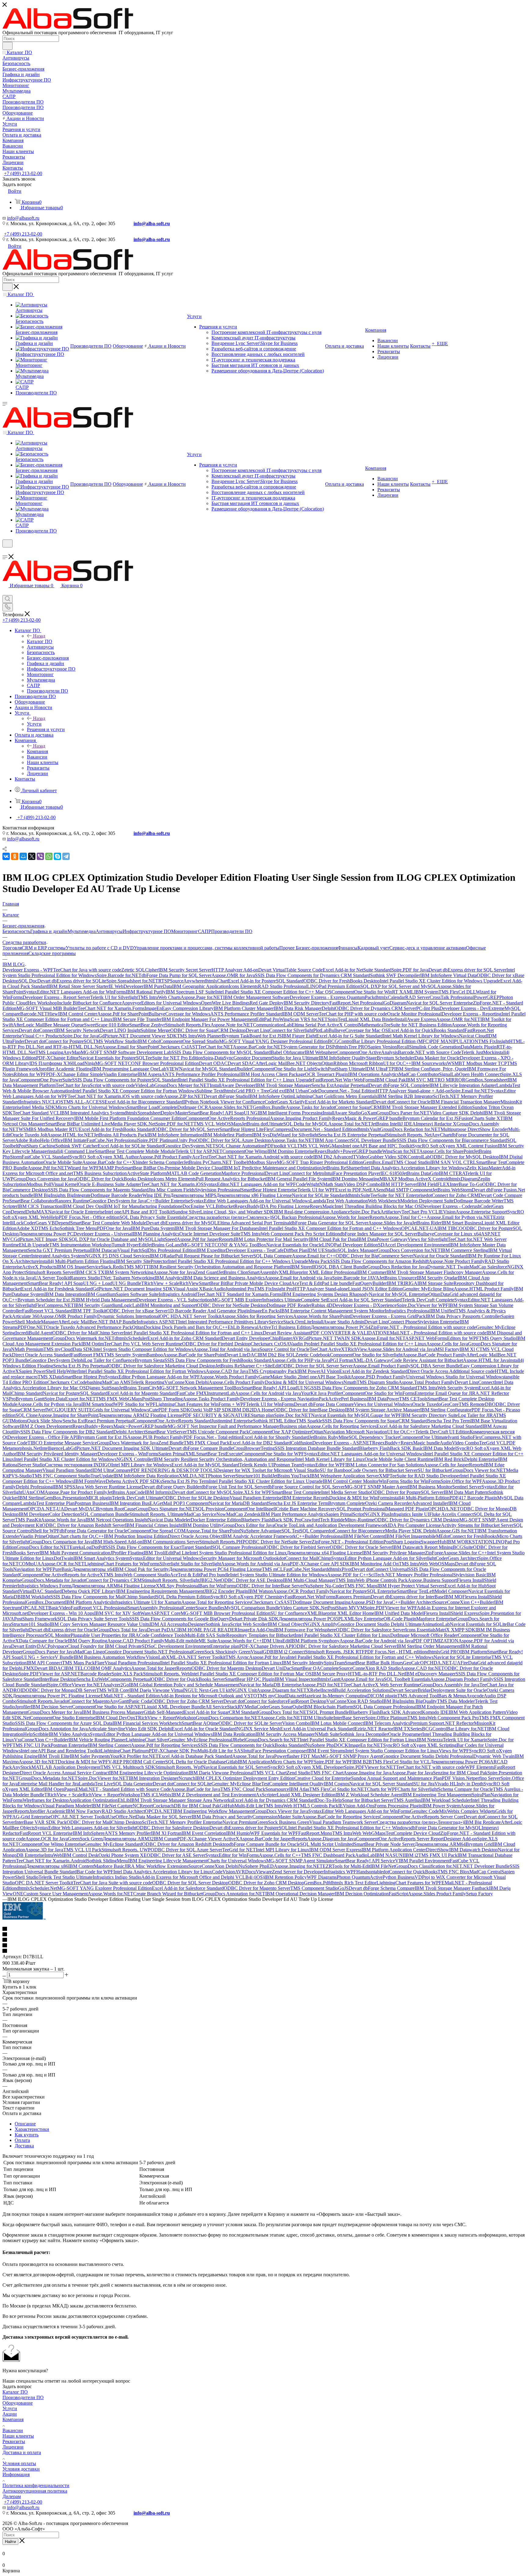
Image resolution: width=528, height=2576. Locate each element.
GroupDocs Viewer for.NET (478, 1470)
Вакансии (13, 2430)
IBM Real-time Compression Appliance (312, 1212)
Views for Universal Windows (383, 1404)
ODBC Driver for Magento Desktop (226, 1668)
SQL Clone (27, 1415)
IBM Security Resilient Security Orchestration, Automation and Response (224, 1459)
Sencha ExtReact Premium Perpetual (98, 1421)
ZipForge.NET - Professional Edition (348, 1542)
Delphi (328, 1008)
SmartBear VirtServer (166, 1432)
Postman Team (288, 1465)
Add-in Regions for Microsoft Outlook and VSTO (208, 1696)
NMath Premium (27, 1349)
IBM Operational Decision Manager (300, 1894)
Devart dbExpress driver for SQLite (72, 981)
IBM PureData (158, 986)
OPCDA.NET (159, 1811)
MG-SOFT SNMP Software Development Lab (126, 1052)
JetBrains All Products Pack (121, 1135)
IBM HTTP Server (399, 1184)
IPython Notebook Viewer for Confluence (224, 1102)
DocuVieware (258, 1872)
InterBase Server (349, 1718)
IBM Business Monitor (430, 1487)
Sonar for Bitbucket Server (368, 1800)
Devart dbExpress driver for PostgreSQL (249, 1828)
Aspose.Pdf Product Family (165, 1157)
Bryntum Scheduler (396, 1058)
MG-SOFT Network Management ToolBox (199, 1388)
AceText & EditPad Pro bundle (200, 1575)
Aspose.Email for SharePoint (130, 1047)
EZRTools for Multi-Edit (346, 1866)
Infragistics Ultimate (282, 1300)
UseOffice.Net (122, 1817)
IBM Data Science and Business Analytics (224, 1278)
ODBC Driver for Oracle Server (361, 1547)
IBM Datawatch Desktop (473, 1850)
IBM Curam (165, 1839)
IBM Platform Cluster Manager (244, 1008)
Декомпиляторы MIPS (193, 1195)
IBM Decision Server (51, 1707)
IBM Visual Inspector (295, 1679)
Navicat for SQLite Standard (319, 1195)
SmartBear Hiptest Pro (83, 1377)
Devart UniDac (276, 1668)
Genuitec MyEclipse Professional (200, 1740)
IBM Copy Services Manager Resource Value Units (99, 1624)
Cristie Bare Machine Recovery (306, 1509)
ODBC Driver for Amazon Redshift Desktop (185, 1844)
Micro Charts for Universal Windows (91, 1107)
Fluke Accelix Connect (451, 1514)
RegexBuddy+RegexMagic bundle (406, 1443)
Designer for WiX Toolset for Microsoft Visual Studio (268, 1470)
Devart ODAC (213, 1063)
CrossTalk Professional (452, 997)
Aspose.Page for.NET (202, 997)
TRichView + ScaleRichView (170, 1283)
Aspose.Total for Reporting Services (216, 1602)
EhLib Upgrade (34, 1245)
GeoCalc (412, 1663)
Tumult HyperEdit (129, 1245)
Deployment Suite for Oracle (459, 1690)
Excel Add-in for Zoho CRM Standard (185, 1338)
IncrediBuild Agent (34, 1333)
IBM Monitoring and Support (168, 1305)
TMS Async (237, 1657)
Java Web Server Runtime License (108, 1487)
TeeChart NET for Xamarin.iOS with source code (116, 1096)
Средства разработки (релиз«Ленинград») (420, 1822)
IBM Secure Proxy (330, 1674)
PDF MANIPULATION (454, 1041)
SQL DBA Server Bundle (435, 1366)
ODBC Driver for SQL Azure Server (186, 1850)
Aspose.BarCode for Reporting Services (341, 1817)
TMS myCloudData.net (280, 1696)
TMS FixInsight (494, 1041)
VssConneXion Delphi (187, 1382)
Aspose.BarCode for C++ (107, 1162)
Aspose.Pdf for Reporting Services (164, 1745)
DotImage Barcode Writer (479, 1201)
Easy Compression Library (188, 1008)
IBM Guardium (101, 1294)
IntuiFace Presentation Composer (275, 1751)
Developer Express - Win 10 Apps (61, 1613)
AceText (200, 1157)
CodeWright (308, 1184)
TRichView (356, 1349)
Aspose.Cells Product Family (237, 1382)
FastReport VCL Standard (47, 1311)
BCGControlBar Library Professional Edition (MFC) (379, 1041)
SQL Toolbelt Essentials (407, 1679)
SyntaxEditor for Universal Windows (165, 1558)
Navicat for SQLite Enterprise (462, 1657)
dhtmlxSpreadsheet (142, 1113)
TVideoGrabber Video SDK (380, 1157)
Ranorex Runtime (72, 1201)
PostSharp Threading (162, 1399)
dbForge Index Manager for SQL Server (379, 1234)
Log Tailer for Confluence (110, 1360)
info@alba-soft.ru (152, 223)
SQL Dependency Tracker (374, 1437)
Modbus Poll (39, 1184)
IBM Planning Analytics (156, 1234)
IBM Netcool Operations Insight (117, 1520)
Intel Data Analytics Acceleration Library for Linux (163, 1872)
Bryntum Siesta (150, 1360)
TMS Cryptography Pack (273, 1371)
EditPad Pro (268, 1019)
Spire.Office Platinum (386, 1718)
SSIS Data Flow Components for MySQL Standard (221, 1052)
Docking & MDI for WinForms (359, 1498)
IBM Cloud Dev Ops (83, 1206)
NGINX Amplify (321, 1624)
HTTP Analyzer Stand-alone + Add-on (413, 1091)
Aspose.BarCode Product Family (434, 1355)
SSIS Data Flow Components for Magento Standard (98, 1190)
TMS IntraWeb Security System (448, 1388)
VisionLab (156, 1657)
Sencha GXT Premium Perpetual (59, 1250)
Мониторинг (185, 931)
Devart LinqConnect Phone (391, 1322)
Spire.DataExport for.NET (70, 1399)
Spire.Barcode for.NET (119, 975)
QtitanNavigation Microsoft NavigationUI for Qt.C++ (363, 1432)
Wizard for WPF (83, 1168)
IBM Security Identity (303, 1663)
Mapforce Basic (109, 1866)
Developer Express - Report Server (56, 997)
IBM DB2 (242, 1410)
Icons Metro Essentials (356, 1096)
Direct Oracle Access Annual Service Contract (64, 1773)
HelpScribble (36, 1734)
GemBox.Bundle (269, 1107)
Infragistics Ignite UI (409, 1514)
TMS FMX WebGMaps (119, 1399)
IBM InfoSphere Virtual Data (448, 975)
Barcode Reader (96, 1674)
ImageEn (153, 1008)
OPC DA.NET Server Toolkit (44, 1883)
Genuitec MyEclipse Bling (428, 1289)
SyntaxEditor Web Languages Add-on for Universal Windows (250, 1201)
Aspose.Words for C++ (239, 1641)
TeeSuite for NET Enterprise (398, 1195)
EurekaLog (81, 1547)
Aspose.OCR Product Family (301, 1591)
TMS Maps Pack (78, 1663)
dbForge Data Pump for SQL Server (176, 975)
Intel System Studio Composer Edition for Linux (392, 1751)
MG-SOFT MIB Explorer (237, 1300)
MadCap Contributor (419, 1074)
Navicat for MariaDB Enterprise (270, 1685)
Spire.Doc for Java (80, 1036)
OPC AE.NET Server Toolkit (79, 1817)
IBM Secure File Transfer (137, 1019)
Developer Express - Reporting (471, 1014)
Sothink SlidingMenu (107, 1861)
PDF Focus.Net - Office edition (89, 1217)
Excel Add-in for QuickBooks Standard (426, 1030)
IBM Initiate (75, 1140)
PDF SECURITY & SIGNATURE (217, 1415)
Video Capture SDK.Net (304, 1608)
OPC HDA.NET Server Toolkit (190, 1316)
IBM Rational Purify (146, 992)
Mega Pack (319, 1261)
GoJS (343, 1888)
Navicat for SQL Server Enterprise (440, 1003)
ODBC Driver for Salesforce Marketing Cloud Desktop (162, 1366)
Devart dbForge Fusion (494, 1190)
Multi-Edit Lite (249, 1806)
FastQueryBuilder (370, 1283)
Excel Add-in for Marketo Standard (339, 1102)
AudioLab (365, 1855)
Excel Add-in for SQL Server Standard (364, 1300)
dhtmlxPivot (340, 1569)
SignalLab (449, 1074)
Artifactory (391, 1212)
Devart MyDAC (80, 1509)
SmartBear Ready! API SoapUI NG (223, 1113)
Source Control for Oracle (284, 1349)
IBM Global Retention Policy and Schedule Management (184, 1685)
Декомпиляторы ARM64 (440, 1844)
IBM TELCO (77, 1668)
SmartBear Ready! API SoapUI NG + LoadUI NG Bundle (84, 1283)
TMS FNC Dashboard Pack (328, 1855)
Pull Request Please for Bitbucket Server (214, 1256)
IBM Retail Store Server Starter (79, 986)
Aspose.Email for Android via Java (298, 1278)
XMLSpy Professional (178, 1586)
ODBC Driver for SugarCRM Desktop (208, 1030)
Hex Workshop (42, 1003)
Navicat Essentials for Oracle (294, 1245)
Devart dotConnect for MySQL (202, 1492)
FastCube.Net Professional (112, 1140)
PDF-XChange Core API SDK (320, 1564)
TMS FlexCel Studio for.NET (338, 1789)
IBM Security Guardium (97, 1305)
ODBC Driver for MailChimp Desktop (104, 1822)
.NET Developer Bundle (486, 1866)
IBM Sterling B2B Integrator (405, 1096)
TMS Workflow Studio (115, 1041)
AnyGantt (119, 1701)
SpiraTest (337, 1019)
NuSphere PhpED (256, 1866)
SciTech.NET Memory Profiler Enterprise (182, 1822)
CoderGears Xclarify (285, 1102)
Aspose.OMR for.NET (458, 1019)
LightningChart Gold (314, 1096)
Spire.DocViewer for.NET (103, 1778)
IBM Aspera (149, 1074)
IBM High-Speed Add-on (118, 1542)
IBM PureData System (153, 1228)
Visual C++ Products (42, 1036)
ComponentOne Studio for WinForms (378, 1393)
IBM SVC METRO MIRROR (436, 1080)
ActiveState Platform (147, 1173)
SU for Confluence (289, 1613)
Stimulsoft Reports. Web (167, 1674)
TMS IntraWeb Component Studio (137, 1575)
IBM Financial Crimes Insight (154, 1525)
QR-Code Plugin (400, 1619)
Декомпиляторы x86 (47, 1866)
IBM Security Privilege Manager (394, 1553)
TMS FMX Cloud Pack (207, 1443)
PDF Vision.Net (457, 1778)
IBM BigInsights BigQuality (409, 1701)
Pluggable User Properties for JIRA (105, 1635)
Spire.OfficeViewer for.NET (75, 1685)
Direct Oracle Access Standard (41, 1355)
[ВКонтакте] (6, 856)
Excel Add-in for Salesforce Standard (188, 1888)
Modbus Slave (263, 1162)
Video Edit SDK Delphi (148, 1729)
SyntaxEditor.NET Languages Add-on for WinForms (75, 992)
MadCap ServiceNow (205, 1514)
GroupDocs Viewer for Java (281, 1811)
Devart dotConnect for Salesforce (256, 1701)
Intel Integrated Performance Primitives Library (224, 1322)
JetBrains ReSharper (341, 1168)
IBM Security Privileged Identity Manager (57, 1454)
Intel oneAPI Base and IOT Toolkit (139, 1212)
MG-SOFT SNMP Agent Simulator (301, 1861)
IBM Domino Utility (202, 1525)
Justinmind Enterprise (232, 1421)
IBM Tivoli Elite (54, 1756)
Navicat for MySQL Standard (208, 1069)
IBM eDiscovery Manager (430, 1674)
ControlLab (419, 1157)
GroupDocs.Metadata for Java (50, 1580)
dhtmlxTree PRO (351, 1047)
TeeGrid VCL (493, 1443)
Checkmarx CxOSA (270, 1344)
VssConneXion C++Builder (41, 1740)
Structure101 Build (254, 1476)
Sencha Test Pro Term (449, 1421)
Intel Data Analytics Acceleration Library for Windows (414, 1168)
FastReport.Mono (315, 1833)
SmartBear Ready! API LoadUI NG (276, 1388)
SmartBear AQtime (200, 1723)
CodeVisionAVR (229, 1872)
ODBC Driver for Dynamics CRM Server (376, 1008)
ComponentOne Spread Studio (189, 1041)
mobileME (433, 1536)
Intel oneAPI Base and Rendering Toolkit (61, 1751)
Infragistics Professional (408, 1311)
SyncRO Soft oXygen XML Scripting (420, 1745)
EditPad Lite (177, 1553)
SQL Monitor (58, 1635)
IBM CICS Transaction (40, 1206)
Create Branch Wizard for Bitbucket (168, 1894)
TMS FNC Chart (327, 1773)
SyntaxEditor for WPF (324, 1465)
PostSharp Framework (36, 1619)
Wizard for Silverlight (298, 1135)
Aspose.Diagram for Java (332, 1839)
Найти (10, 2542)
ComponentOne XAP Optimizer (280, 1432)
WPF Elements (480, 1767)
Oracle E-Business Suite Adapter (110, 1184)
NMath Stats (331, 1184)
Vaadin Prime (33, 1536)
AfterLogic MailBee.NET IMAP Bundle (97, 1322)
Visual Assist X (188, 1289)
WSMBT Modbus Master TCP (477, 1063)
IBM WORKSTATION (469, 1542)
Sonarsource (277, 1789)
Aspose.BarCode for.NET (258, 1047)
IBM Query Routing (88, 1641)
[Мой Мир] (23, 856)
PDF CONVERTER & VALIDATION (349, 1333)
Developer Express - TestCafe (255, 1250)
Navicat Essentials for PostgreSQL (112, 1058)
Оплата (22, 2140)
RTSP (164, 981)
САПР (205, 931)
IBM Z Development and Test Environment (214, 1795)
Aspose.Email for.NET (383, 1338)
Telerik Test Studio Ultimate (66, 1877)
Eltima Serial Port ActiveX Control (325, 1025)
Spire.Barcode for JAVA (356, 1278)
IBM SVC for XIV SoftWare (122, 1613)
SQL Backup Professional (296, 1217)
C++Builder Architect (413, 1602)
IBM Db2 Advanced (333, 1157)
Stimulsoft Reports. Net (409, 1135)
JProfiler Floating (127, 1553)
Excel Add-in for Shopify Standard (275, 1437)
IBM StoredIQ (304, 1267)
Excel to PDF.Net (352, 1190)
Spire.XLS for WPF (252, 1492)
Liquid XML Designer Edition (306, 1795)
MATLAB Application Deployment (66, 1767)
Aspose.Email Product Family (381, 1366)
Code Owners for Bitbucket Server (384, 1470)
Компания (37, 751)
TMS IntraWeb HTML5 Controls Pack (301, 1806)
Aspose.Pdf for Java (268, 1657)
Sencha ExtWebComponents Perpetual (114, 1679)
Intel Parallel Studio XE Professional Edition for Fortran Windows (142, 1371)
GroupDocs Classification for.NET (429, 1866)
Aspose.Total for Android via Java (226, 1349)
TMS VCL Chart (270, 1773)
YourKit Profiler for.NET (134, 1756)
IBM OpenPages (59, 1789)
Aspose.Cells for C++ (280, 1855)
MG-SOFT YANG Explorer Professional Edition (105, 1888)
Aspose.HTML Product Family (484, 1289)
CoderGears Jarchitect (457, 1558)
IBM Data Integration (65, 1294)
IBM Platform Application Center (394, 1850)
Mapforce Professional (243, 1173)
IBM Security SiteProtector (142, 1261)
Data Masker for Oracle (437, 1058)
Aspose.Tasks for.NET (293, 1140)
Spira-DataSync (218, 1058)
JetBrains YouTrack (291, 1476)
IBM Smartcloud (97, 1404)
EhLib (124, 1800)
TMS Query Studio (497, 1338)
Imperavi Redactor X (436, 1124)
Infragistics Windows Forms (44, 1586)
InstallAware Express (416, 1019)
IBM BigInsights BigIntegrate (62, 1195)
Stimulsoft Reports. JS (326, 1652)
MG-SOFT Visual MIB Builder (47, 1008)
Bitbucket (225, 1206)
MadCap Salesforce (488, 1267)
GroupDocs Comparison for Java (61, 1542)
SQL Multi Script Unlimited (327, 1844)
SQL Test (291, 1531)
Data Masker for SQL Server (164, 1817)
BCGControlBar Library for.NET (455, 1729)
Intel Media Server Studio (346, 1492)
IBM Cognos (337, 1784)
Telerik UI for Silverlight (114, 997)
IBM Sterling (31, 1498)
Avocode (475, 1696)
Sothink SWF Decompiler (395, 975)
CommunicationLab (272, 1025)
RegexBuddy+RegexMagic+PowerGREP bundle (120, 1426)
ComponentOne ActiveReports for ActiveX (61, 1575)
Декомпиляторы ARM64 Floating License (114, 1586)
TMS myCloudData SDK (68, 1349)
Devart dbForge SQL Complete (399, 1085)
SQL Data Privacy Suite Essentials (153, 1217)
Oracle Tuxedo (427, 1404)
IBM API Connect (44, 1663)
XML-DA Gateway (372, 1360)
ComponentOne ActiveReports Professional (228, 1118)
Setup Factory (479, 1894)
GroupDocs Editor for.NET (43, 1547)
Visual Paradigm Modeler (67, 1806)
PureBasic (62, 1569)
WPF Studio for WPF (135, 1404)
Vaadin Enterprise (120, 1074)
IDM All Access (165, 1624)
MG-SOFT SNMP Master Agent (376, 1487)
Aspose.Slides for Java (390, 1223)
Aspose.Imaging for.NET (298, 1866)
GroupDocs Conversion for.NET (409, 1250)
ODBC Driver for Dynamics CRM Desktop (417, 1520)
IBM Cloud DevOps (115, 1718)
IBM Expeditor (211, 1250)
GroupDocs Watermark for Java (128, 1443)
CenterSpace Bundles (204, 1608)
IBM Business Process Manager (113, 1712)
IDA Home (263, 1410)
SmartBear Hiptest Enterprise (269, 1190)
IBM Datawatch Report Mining (422, 1547)
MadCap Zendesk (243, 1514)
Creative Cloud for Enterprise (323, 1778)
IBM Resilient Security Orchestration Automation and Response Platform (220, 1267)
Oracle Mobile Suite (63, 1162)
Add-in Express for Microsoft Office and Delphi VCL (193, 1877)
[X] (32, 856)
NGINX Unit (244, 1690)
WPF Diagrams (322, 1877)
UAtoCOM (33, 1492)
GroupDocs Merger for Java (55, 1712)
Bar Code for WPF (95, 1872)
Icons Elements (243, 986)
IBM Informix (158, 1492)
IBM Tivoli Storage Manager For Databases (217, 1228)
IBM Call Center (149, 1762)
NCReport (143, 1806)
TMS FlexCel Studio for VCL (401, 1762)
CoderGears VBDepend (47, 1223)
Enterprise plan (225, 1646)
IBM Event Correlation (204, 1833)
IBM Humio (238, 1833)
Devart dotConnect (37, 1030)
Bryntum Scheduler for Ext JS (46, 1300)
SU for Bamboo (335, 1470)
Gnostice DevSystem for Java (118, 1201)
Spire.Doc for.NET (293, 1415)
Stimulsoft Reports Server (50, 1272)
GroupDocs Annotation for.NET (234, 1894)
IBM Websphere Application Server (344, 1476)
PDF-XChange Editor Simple (75, 1074)
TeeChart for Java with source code (87, 970)
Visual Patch (129, 1250)
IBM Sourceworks (429, 1063)
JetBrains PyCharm (202, 1162)
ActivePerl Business (348, 1399)
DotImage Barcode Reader (117, 1195)
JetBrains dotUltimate (262, 1124)
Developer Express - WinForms (128, 1454)
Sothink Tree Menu (78, 1228)
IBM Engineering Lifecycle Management (168, 1861)
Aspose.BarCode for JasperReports (273, 1839)
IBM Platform (474, 1652)
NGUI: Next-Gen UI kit (207, 1690)
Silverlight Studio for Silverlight (190, 1564)
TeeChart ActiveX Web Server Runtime (382, 1685)
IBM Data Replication (234, 1734)
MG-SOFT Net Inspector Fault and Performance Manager (224, 1426)
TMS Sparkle (309, 1421)
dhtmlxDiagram (462, 1179)
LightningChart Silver (147, 1740)
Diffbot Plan (295, 1250)
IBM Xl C (469, 1349)
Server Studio (32, 1465)
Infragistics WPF (340, 1872)
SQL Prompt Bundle (329, 1712)
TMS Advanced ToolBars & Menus (432, 1696)
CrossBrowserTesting (254, 1448)
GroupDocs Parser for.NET (403, 1113)
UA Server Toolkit (52, 1278)
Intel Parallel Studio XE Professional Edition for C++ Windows (349, 1828)
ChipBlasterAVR (286, 1338)
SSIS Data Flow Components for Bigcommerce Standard (452, 1140)
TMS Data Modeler (456, 1701)
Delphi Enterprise (481, 1459)
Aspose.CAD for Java (227, 1371)
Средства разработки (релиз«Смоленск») (229, 1217)
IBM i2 (411, 1855)
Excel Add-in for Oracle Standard (204, 1729)
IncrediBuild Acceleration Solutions (356, 1690)
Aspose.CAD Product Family (136, 1641)
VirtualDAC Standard (41, 1591)
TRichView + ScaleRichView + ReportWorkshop (92, 1795)
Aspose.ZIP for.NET (184, 1096)
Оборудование (18, 2403)
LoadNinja (85, 1063)
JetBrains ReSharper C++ (240, 1366)
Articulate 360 (26, 1316)
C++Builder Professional (320, 1536)
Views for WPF (454, 1751)
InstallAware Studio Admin (338, 1322)
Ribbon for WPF (30, 1074)
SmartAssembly (263, 1272)
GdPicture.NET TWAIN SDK (332, 1338)
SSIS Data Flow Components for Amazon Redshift (379, 1261)
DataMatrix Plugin (479, 1047)
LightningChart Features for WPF (409, 1883)
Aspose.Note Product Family (457, 1261)
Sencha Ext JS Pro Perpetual (81, 1366)
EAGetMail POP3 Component (179, 1503)
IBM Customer (372, 1272)
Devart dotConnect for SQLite (182, 1784)
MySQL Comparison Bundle (252, 1608)
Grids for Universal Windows (121, 1410)
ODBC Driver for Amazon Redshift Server (83, 1525)
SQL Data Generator (133, 1784)
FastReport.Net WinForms (310, 1597)
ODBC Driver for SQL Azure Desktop (233, 1140)
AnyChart (441, 1135)
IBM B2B (362, 1762)
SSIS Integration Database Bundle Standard (317, 1448)
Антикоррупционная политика (35, 2491)
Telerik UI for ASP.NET (199, 1151)
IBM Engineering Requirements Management (160, 1591)
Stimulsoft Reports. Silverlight (170, 1580)
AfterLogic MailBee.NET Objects (288, 1063)
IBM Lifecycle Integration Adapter (463, 1085)
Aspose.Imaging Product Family (301, 1118)
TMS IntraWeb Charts (159, 997)
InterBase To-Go (466, 1184)
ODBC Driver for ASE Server (176, 1855)
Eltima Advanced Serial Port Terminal (254, 1223)
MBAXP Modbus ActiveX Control (413, 1179)
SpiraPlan (481, 1795)
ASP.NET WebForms (426, 1338)
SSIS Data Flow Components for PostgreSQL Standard (126, 1080)
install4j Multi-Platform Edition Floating (77, 1261)
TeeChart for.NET (215, 1047)
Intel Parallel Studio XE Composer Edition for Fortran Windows (135, 1091)
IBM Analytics (169, 1278)
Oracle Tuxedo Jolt (29, 1135)
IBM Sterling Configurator (446, 1410)
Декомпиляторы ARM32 (128, 1839)
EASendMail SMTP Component (401, 1190)
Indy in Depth (470, 1784)
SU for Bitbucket (434, 1470)
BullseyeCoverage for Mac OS (358, 1030)
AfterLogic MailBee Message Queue (48, 1025)
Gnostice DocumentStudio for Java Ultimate (276, 1058)
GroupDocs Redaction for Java (397, 1267)
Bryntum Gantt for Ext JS (102, 1437)
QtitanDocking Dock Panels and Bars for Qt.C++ (180, 1327)
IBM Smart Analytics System (101, 1558)
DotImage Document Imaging (322, 1602)
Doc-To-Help (329, 1800)
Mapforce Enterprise (436, 1619)
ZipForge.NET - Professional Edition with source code (423, 1327)
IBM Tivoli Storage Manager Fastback (452, 1888)
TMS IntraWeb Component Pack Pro (443, 1718)
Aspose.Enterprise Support (481, 1212)
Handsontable (370, 1872)
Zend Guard (207, 1272)
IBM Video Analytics (69, 1734)
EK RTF (356, 1652)
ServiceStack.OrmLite (290, 1322)
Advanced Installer (430, 1503)
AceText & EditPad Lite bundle (322, 1283)
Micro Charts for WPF (292, 1762)
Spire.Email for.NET (470, 1091)
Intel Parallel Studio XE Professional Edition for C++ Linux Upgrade (246, 1080)
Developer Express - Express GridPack (388, 1316)
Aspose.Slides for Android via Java (401, 1349)
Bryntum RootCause (116, 1509)
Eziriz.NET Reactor (374, 1729)
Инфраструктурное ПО (147, 931)
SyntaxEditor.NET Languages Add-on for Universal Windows (364, 1454)
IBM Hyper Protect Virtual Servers (411, 1586)
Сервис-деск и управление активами (428, 948)
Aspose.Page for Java (412, 1773)
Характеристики (32, 2129)
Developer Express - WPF (28, 970)
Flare (100, 1663)
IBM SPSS (64, 1487)
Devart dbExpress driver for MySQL (182, 1223)
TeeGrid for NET (239, 1850)
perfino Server (487, 1778)
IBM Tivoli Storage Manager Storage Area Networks (181, 1800)
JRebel (239, 1740)
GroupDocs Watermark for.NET (83, 1338)
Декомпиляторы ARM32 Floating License (140, 1415)
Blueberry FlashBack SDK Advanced (385, 1712)
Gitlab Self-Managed (164, 1712)
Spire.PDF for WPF (333, 1762)
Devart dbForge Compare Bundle (201, 1448)
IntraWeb (53, 1855)
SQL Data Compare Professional (385, 1707)
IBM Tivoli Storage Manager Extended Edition (427, 1107)
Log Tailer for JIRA (477, 1415)
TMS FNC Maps (361, 1586)
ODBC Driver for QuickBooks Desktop (115, 1179)
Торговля (12, 948)
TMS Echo (49, 1228)
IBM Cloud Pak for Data (333, 1239)
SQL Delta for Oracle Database (196, 1762)
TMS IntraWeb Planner (199, 1036)
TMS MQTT (136, 1267)
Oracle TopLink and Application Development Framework (331, 1525)
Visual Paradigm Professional (133, 1663)
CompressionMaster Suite (277, 1817)
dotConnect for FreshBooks (470, 1536)
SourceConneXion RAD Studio (370, 1668)
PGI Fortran (342, 1360)
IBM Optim (93, 1344)
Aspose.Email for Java (362, 1679)
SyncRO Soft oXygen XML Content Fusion (455, 1146)
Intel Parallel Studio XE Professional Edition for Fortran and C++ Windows (361, 1657)
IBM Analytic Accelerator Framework (259, 1536)
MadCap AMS (116, 1382)
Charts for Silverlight (418, 1789)
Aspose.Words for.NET (110, 1894)
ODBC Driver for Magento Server (257, 1888)
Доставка (24, 2146)
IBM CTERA (452, 1173)
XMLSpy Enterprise (364, 1619)
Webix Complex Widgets (471, 1811)
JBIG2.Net (210, 1580)
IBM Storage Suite (435, 1283)
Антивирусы (109, 931)
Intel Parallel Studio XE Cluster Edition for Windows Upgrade (440, 981)
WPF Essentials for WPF (274, 1833)
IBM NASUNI (390, 1855)
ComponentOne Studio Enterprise (63, 1718)
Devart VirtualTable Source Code (290, 970)
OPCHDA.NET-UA (440, 1663)
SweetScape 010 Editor (107, 1025)
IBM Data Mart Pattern (466, 1492)
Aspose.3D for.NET (38, 1762)
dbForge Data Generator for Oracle (94, 1531)
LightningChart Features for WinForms (122, 1564)
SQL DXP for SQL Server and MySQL (399, 986)
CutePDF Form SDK (170, 1410)
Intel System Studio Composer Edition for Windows (143, 1349)
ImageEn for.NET (366, 1745)
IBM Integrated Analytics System (92, 1113)
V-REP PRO (121, 1762)
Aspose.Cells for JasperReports (454, 1465)
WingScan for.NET (401, 1151)
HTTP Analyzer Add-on (235, 970)
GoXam (369, 1113)
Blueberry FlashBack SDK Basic (391, 1448)
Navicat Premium (239, 1822)
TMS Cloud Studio (412, 1162)
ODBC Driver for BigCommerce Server (374, 1256)
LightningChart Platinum (125, 1751)
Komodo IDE (435, 1712)
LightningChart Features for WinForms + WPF (201, 1404)
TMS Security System (125, 1355)
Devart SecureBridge (411, 1690)
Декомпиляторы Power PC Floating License (57, 1696)
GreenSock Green (85, 1839)
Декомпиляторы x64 (93, 1569)
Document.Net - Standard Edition (324, 1129)
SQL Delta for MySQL (306, 1124)
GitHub (227, 1806)
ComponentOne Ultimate (424, 1437)
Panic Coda (140, 1701)
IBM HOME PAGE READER (207, 1630)
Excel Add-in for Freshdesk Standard (57, 1289)
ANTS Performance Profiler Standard (247, 1014)
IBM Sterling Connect (109, 1745)
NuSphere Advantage (261, 1531)
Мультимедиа (82, 931)
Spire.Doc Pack (365, 1212)
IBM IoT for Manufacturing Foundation (142, 1206)
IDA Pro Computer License (414, 1525)
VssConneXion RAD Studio (354, 1701)
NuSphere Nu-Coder (324, 1586)
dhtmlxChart (216, 981)
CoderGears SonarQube (280, 1707)
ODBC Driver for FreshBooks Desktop (342, 981)
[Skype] (57, 856)
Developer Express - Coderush (451, 1206)
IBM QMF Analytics (111, 1668)
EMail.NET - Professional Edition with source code (437, 1333)
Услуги (34, 724)
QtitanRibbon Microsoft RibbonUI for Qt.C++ (366, 1063)
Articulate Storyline (106, 1729)
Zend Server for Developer (298, 1872)
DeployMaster (174, 1113)
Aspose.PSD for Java (371, 1602)
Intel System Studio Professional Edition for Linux (238, 1553)
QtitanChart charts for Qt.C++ (75, 1536)
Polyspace (57, 1646)
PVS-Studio (20, 1476)
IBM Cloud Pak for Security (142, 1569)
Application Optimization (93, 1800)
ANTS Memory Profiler (128, 1833)
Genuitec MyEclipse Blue (236, 1784)
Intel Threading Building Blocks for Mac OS (378, 1206)
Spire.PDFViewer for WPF (391, 1608)
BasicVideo (59, 1608)
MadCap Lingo (90, 1652)
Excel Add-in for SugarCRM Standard (221, 1712)
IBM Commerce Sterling (464, 1250)
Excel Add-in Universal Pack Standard (317, 1729)
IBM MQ (453, 1597)
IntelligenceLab (55, 1448)
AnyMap (72, 1052)
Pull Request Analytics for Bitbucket (231, 1179)
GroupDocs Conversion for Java (45, 1179)
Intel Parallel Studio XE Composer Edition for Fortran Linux (358, 1740)
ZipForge (434, 1553)
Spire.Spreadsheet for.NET (132, 981)
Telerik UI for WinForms (270, 1404)
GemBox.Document (46, 1602)
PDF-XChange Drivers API (266, 1646)
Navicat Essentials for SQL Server (235, 1767)
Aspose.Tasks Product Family (211, 1399)
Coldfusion (302, 1443)
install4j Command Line (71, 1151)
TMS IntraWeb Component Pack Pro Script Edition (290, 1234)
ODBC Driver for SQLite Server (250, 1723)
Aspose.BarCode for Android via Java (376, 1641)
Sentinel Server (467, 1487)
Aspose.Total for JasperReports (161, 1668)
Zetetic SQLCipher (140, 970)
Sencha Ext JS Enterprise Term (298, 1503)
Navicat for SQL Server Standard (381, 1784)
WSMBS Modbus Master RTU (49, 1129)
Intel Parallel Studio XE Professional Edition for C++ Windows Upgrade (238, 1261)
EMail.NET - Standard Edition (130, 1696)
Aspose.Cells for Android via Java (268, 1393)
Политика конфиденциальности (36, 2485)
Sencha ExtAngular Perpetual (340, 1085)
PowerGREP (487, 997)
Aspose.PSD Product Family (378, 1377)
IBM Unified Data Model (399, 1613)
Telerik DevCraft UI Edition (442, 1432)
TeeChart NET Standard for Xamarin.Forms (239, 1294)
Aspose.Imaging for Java (367, 1773)
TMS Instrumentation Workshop (80, 1245)
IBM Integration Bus (129, 1503)
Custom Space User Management (55, 1894)
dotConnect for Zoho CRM (452, 1195)
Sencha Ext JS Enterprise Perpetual (352, 1135)
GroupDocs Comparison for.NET (228, 1718)
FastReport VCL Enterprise (46, 1833)
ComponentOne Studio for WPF (273, 1454)
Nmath (350, 1382)
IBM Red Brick (449, 1459)
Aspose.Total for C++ (405, 1217)
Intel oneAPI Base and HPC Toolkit (377, 1146)
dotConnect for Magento (86, 1701)
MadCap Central (485, 1872)
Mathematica (371, 1025)
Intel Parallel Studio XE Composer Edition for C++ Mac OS (273, 992)
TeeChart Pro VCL (420, 1212)
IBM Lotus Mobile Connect (337, 1723)
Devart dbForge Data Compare (324, 1404)
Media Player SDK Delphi (411, 1531)
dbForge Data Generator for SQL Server (329, 1223)
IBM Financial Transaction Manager (466, 1102)
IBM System (426, 992)
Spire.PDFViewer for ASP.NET (50, 1674)
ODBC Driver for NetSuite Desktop (232, 1305)
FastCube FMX (192, 1393)
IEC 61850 (391, 1173)
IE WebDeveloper (126, 986)
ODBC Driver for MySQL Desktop (464, 1157)
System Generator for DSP (309, 1047)
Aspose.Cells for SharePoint (446, 1151)
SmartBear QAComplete (315, 1668)
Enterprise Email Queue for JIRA (447, 1393)
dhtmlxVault (368, 1129)
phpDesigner (193, 1624)
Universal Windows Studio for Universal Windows (455, 1377)
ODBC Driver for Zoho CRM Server (187, 1701)
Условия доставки (21, 2469)
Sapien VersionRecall (389, 1047)
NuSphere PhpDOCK (327, 1745)
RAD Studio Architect (123, 1811)
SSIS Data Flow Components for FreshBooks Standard (218, 1360)
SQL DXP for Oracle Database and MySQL (112, 1239)
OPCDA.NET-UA (46, 1509)
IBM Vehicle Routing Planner (97, 1740)
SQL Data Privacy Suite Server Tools (93, 1619)
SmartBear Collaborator (32, 1201)
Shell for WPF (46, 1531)
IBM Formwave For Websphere (305, 1630)
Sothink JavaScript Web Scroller (237, 1624)
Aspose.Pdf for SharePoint (123, 1014)
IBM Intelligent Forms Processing (290, 1113)
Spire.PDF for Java (410, 970)
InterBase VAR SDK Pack (41, 1822)
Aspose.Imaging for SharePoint (68, 1415)
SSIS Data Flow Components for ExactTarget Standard (159, 1547)
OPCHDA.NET (444, 1509)
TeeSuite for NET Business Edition (418, 1025)
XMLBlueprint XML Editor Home (341, 1613)
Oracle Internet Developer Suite (210, 1234)
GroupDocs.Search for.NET (273, 1740)
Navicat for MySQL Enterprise (399, 1294)
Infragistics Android (178, 1294)
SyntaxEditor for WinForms (232, 1855)
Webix (165, 1795)
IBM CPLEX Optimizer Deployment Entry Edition (245, 1778)
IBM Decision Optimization (362, 1894)
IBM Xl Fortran (166, 1833)
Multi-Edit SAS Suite (205, 1635)
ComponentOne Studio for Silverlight (366, 1355)
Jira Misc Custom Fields (172, 1190)
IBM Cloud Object (286, 1624)
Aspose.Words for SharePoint (322, 1316)
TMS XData (50, 1377)
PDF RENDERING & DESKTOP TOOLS (173, 1470)
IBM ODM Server (301, 1014)
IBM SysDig (264, 1135)
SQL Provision (210, 1509)
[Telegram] (66, 856)
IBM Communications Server (171, 1542)
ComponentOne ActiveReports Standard (172, 1421)
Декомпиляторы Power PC (46, 1234)
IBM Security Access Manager (285, 1734)
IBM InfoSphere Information (175, 1135)
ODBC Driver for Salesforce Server (370, 1630)
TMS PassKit (28, 1520)
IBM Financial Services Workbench (147, 1723)
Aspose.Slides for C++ (465, 1553)
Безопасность (16, 931)
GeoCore (450, 1404)
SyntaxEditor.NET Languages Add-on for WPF (250, 1184)
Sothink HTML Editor (275, 1421)
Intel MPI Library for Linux (282, 1850)
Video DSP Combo (362, 1184)
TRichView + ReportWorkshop (165, 1718)
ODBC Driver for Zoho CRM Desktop (266, 1883)
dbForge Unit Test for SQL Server (234, 1487)
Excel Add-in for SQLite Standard (131, 1146)
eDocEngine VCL (198, 1206)
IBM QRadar (162, 1256)
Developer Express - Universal (103, 1234)
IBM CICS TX (90, 1272)
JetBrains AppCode (126, 1492)
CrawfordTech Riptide (323, 1520)
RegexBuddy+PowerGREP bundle (348, 1151)
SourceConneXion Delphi (213, 1866)
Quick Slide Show (45, 1421)
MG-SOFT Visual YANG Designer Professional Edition (273, 1041)
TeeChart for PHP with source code (353, 1014)
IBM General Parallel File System (299, 1179)
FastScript (398, 1894)
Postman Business (92, 1503)
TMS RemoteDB (475, 1404)
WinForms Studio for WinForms (410, 1481)
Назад (39, 636)
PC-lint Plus (428, 1008)
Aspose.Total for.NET (350, 1124)
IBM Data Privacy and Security (222, 1817)
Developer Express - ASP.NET (342, 1443)
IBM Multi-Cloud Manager (309, 1580)
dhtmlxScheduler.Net (37, 1888)
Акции (10, 2414)
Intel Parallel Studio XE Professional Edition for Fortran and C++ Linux (193, 1333)
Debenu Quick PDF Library (89, 1591)
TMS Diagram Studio (378, 1382)
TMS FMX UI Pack (438, 1855)
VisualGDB (262, 1652)
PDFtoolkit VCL (281, 1146)
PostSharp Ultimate (346, 1069)
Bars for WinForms (218, 1586)
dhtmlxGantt (328, 1679)
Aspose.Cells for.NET (282, 1718)
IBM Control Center (78, 1014)
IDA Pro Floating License (285, 1206)
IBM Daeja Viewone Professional (221, 1773)
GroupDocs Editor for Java (248, 1525)
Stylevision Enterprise (438, 1322)
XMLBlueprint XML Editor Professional (318, 1272)
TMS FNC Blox (453, 1872)
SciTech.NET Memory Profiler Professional (411, 1575)
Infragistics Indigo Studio (117, 1877)
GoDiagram (395, 1003)
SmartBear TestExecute (219, 1454)
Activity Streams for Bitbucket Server (477, 1525)
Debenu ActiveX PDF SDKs (134, 1481)
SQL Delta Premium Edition (183, 1597)
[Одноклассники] (15, 856)
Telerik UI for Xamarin (465, 1740)
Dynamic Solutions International (128, 1316)
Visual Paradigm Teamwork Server (343, 1822)
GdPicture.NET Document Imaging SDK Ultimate (119, 1448)
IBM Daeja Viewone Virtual (157, 1690)
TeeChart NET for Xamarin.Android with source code (261, 1157)
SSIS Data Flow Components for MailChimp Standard (103, 1597)
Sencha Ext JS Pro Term (185, 1481)
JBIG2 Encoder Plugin (226, 1591)
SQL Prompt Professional (361, 1509)
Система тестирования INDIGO (78, 1465)
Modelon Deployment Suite (427, 1201)
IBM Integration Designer (154, 1778)
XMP (384, 1476)
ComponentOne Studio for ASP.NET (108, 1707)
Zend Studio (299, 1773)
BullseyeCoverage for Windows (179, 1014)
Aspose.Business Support (432, 1580)
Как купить (27, 2135)
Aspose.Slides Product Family (437, 1894)
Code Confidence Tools (162, 1635)
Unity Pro (186, 1140)
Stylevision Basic (470, 1575)
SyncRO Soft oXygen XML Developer (306, 1767)
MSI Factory (447, 1349)
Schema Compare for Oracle (465, 1789)
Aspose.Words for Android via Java (255, 1564)
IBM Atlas (299, 1789)
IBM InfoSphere (89, 1833)
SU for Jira (424, 1784)
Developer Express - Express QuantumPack (332, 997)
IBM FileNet (383, 1866)
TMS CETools (413, 1399)
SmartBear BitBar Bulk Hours (374, 1663)
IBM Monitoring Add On (374, 1564)
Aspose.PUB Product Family (155, 1437)
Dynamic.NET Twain (448, 1267)
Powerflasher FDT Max (297, 1756)
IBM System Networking (129, 1272)
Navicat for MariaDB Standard (238, 1503)
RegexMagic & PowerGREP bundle (367, 1118)
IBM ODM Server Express (335, 1850)
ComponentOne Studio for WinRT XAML (373, 992)
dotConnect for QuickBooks (410, 1872)
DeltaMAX (37, 1212)
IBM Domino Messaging (355, 1179)
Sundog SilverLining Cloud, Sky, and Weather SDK (223, 1212)
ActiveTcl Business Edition (284, 1327)
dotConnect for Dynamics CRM (110, 1580)
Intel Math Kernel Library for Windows (421, 1036)
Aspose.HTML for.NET (70, 1135)
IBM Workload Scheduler (446, 1800)
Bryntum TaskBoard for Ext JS (252, 1036)
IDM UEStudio (322, 1250)
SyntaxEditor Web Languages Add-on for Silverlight (86, 1828)
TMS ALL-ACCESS (84, 1102)
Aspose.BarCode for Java (196, 1789)
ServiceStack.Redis (105, 1267)
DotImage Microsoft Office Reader (424, 1635)
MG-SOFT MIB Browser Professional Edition (226, 1613)
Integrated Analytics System (58, 1256)
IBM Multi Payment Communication (75, 1553)
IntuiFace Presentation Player (352, 1173)
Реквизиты (14, 2441)
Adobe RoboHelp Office (39, 1140)
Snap (114, 1388)
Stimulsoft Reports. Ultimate (157, 1514)
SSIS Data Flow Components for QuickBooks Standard (252, 1745)
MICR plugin (99, 1498)
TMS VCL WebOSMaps (218, 1124)
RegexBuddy (247, 1206)
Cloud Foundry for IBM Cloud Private (105, 1646)
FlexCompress (278, 1129)
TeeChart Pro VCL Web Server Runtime (143, 1344)
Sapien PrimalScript (345, 1514)
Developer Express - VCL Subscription (174, 1300)
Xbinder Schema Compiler (158, 1162)
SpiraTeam (334, 1663)
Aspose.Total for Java (253, 1756)
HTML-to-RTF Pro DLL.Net (376, 1674)
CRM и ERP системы (44, 948)
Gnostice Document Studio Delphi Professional (428, 1756)
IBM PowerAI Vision (318, 1371)
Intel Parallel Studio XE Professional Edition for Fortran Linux (221, 1663)
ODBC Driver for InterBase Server (270, 1586)
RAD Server (417, 997)
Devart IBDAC (49, 1668)
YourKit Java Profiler (321, 1393)
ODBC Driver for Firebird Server (297, 1547)
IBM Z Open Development (46, 1426)
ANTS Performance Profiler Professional (201, 1074)
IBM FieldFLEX (433, 1184)
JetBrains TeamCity (138, 1388)
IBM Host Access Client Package (273, 1074)
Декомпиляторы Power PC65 (308, 1619)
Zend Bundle (171, 1443)
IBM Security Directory (306, 1003)
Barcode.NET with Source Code (429, 1052)
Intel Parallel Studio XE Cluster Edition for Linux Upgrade (266, 1481)
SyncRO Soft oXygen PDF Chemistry (248, 1597)
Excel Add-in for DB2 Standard (260, 1443)
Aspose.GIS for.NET (457, 1531)
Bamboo (155, 1355)
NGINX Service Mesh (258, 1729)
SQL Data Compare (273, 1256)
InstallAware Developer (233, 1085)
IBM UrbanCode (302, 1091)
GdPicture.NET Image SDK (41, 1239)
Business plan (293, 1426)
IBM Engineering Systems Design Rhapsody (325, 1294)
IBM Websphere (321, 1052)
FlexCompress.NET (55, 1305)
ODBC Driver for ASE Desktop (252, 1580)
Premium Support (427, 1723)
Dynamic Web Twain (494, 1756)
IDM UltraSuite (318, 1718)
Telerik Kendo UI (256, 1465)
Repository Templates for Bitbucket (260, 1635)
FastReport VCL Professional (99, 1608)
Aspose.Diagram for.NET (282, 1690)
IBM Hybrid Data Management (106, 1300)
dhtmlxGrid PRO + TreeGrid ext (254, 1091)
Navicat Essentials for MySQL (341, 1415)
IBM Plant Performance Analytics (293, 1514)
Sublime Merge (155, 1030)
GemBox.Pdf (317, 1883)
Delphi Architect (129, 1432)
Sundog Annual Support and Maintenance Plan (396, 1778)
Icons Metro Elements (175, 1179)
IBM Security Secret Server (185, 970)
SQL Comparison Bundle (105, 1514)
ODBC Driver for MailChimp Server (88, 1333)
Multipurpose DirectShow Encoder (474, 1129)
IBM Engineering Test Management (437, 1795)
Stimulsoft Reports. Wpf (179, 1767)
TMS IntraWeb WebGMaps (359, 1833)
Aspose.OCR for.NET (63, 1564)
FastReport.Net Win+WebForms (344, 1080)
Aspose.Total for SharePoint (213, 1531)
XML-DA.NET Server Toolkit (196, 1657)
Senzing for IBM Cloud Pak (460, 1773)
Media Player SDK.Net (133, 1124)
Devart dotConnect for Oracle (402, 1102)
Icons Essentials (420, 1630)
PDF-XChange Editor (57, 1058)
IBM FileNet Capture (112, 1806)
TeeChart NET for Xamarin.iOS (172, 1184)
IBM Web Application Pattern (477, 1712)
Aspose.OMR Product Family (68, 1316)
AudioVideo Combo (459, 1443)
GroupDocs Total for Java (122, 1630)
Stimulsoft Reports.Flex (188, 1025)
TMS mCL (273, 1569)
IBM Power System (441, 1806)
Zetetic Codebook (313, 1355)
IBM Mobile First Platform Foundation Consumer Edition (130, 1118)
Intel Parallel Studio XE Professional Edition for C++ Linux (369, 1344)
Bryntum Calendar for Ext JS (431, 1118)
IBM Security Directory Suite (430, 1415)
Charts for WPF (382, 1789)
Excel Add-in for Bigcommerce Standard (144, 1102)
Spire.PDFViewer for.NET (370, 1767)
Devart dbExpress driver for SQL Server (467, 970)
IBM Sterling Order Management (429, 1646)
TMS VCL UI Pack (82, 1850)
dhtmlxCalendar (390, 997)
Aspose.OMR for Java (233, 975)
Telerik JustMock (478, 1052)
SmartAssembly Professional (155, 1608)
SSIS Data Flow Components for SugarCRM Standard (375, 1421)
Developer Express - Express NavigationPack (284, 1399)
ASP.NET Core (165, 1613)
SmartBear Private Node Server (384, 1844)
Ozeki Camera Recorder (389, 1503)
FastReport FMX (87, 1355)
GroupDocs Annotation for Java (57, 1729)
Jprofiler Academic (48, 1811)
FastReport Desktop (307, 1701)
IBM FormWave (90, 1481)
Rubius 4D (322, 1305)
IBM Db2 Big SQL (277, 1355)
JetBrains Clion (233, 1272)
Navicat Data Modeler (169, 1520)
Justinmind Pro (240, 1289)
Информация (16, 2474)
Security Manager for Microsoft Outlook (240, 1558)
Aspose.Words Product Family (229, 1377)
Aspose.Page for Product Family (76, 1492)
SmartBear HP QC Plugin (250, 1679)
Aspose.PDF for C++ (348, 1575)
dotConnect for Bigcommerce (356, 1531)
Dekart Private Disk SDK (254, 1619)
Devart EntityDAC (29, 1646)
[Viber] (40, 856)
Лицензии (13, 2447)
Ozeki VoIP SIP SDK (211, 1410)
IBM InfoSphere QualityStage (348, 1058)
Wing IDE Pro (156, 1195)
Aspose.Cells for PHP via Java (301, 1360)
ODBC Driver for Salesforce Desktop (173, 1828)
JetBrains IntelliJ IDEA (393, 1124)
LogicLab (130, 1305)
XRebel (314, 1690)
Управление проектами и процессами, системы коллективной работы (207, 948)
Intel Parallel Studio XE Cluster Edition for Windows (65, 1459)
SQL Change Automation (240, 1146)
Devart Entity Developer (246, 1338)
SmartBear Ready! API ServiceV (367, 1861)
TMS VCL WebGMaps (320, 1146)
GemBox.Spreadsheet (486, 1080)
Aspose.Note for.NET (232, 1025)
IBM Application (254, 1762)
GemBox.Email (378, 1162)
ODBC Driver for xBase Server (137, 1311)
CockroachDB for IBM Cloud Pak (186, 1806)
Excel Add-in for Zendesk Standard (373, 1371)
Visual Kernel (65, 1184)
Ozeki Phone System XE (123, 1855)
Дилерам (12, 2496)
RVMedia (247, 1707)
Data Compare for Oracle (43, 1641)
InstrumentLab (221, 1393)
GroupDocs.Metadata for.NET (48, 1778)
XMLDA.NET (193, 1476)
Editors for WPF (463, 1338)
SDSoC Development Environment (176, 1646)
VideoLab (145, 1085)
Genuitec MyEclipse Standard (113, 1844)
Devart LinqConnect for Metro (295, 1173)
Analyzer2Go (116, 1685)
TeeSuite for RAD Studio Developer (425, 1476)
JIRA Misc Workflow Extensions (156, 1866)
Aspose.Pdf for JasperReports (205, 1239)
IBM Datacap (104, 1250)
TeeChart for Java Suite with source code (113, 1883)
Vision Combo (296, 1723)
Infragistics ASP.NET (157, 1322)
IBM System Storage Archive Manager (383, 1410)
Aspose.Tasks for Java (307, 1107)
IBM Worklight (36, 1597)
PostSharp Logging (402, 1542)
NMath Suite (327, 1734)
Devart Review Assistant (287, 1333)
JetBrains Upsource (398, 1278)
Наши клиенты (18, 2436)
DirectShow (438, 1850)
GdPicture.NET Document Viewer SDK (138, 1036)
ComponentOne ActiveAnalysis (367, 1052)
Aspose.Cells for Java (447, 1344)
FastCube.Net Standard (306, 1569)
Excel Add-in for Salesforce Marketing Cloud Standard (429, 1426)
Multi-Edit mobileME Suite (191, 1641)
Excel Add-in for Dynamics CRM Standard (274, 1800)
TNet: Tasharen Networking (127, 1278)
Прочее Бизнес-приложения (308, 948)
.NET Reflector (459, 1723)
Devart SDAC (242, 1063)
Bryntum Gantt (30, 1399)
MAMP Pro (110, 1168)
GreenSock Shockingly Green (222, 1652)
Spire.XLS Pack (127, 1674)
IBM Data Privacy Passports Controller (463, 1316)
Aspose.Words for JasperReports (353, 1217)
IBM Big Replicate (482, 1822)
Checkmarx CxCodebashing (75, 1382)
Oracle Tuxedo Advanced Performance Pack (89, 1327)
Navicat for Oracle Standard (440, 1256)
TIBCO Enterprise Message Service (62, 1443)
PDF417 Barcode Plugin (473, 1498)
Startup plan (262, 1415)
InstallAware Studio (342, 1113)
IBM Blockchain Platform (328, 1707)
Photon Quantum (353, 1877)
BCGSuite (463, 1547)
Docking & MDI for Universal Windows (304, 1382)
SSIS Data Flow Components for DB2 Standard (67, 1432)
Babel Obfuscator (288, 1052)
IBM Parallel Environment (424, 1861)
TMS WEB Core (113, 1690)
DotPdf (98, 1547)
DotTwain (64, 1558)
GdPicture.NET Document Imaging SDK (133, 1289)
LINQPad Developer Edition (350, 1245)
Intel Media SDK (39, 1107)
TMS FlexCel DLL (457, 992)
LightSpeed (165, 1239)
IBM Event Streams (326, 1751)
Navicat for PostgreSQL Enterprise (363, 1591)
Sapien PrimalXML (177, 1454)
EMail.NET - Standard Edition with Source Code (123, 1789)
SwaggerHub (434, 1542)
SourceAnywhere (187, 981)
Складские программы (52, 953)
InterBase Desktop (59, 1679)
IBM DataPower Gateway (382, 1239)
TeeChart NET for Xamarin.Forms (111, 1008)
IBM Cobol (149, 1041)
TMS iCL (150, 1795)
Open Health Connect (480, 1074)
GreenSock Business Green (283, 1822)
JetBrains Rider (427, 1223)
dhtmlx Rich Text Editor (353, 1883)
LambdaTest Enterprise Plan (47, 1503)
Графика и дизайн (49, 931)
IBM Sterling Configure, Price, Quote (431, 1069)
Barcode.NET (34, 1014)
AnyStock (22, 1767)
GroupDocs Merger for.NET (182, 1085)
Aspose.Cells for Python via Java (49, 1404)
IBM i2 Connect (289, 1652)
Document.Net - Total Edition (347, 1091)
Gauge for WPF (386, 1415)
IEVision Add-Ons (356, 1806)
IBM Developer (34, 1514)
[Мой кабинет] (5, 551)
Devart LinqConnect (475, 1382)
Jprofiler (23, 1707)
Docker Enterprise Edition (216, 1520)
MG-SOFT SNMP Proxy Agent (351, 1756)
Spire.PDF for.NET (174, 1124)
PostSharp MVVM (346, 1608)
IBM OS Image (71, 1267)
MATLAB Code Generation (194, 1173)
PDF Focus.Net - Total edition (213, 1437)
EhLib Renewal (243, 1327)
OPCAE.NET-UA (419, 1228)
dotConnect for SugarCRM (355, 1107)
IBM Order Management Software (256, 997)
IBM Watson (260, 1591)
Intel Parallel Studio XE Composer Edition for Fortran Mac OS (251, 1674)
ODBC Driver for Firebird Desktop (216, 1344)
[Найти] (7, 46)
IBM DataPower (383, 1399)
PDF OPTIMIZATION (436, 1641)
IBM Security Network (78, 1030)
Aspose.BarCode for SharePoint (194, 1355)
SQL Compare (314, 1531)
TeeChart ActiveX (327, 1349)
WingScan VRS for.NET (303, 1019)
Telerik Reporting (147, 1382)
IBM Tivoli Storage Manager (283, 1085)
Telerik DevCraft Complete (428, 1300)
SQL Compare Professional (238, 1547)
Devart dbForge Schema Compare (382, 1888)
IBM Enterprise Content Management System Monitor (332, 1311)
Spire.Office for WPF (461, 1481)
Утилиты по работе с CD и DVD (100, 948)
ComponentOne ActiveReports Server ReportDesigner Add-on (416, 1839)
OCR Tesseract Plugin (326, 1074)
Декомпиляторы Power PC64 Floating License (215, 1569)
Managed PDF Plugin (407, 1509)
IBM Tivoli (154, 1553)
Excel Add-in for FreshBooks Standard (116, 1129)
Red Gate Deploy (267, 1003)
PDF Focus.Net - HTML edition (396, 1652)
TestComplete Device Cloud (413, 1833)
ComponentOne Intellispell (250, 1509)
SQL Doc (28, 981)
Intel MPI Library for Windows (141, 1465)
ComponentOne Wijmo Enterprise (51, 1844)
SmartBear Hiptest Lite (242, 1129)
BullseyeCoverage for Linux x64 (449, 1234)
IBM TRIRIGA (402, 1283)
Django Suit (97, 1388)
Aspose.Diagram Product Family (462, 1679)
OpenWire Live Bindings (225, 1003)
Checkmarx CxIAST (178, 1047)
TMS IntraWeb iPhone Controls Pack (372, 1580)
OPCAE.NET (35, 1608)
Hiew (53, 1014)
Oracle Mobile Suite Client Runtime (399, 1459)
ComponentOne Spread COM (156, 1531)
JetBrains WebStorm (452, 1190)
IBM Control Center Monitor (351, 1481)
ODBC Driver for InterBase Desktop (309, 1410)
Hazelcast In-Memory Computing (335, 1696)
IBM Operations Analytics (373, 1074)
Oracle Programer (405, 1734)
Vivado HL (446, 1784)
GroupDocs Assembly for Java (450, 1685)
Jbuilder (244, 1069)
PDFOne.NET (32, 1327)
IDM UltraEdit (276, 1641)
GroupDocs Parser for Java (49, 1652)
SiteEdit (273, 1366)
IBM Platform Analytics (88, 1602)
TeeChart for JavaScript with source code (95, 1085)
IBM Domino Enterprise (291, 1151)
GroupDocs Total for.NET (284, 1712)
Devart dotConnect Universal (380, 1569)
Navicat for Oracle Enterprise (76, 1212)
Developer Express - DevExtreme (472, 1008)
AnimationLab (436, 1624)
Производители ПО (232, 931)
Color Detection (65, 1514)
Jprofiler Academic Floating (65, 1069)
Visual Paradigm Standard (68, 1470)
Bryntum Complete (347, 1503)
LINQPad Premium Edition (334, 986)
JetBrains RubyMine (329, 1437)
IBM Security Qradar (437, 1278)
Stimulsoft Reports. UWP (126, 1850)
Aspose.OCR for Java (47, 1839)
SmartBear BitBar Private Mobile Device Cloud (245, 1283)
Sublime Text (209, 1091)
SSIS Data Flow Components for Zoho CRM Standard (364, 1388)
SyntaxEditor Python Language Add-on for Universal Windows (151, 1734)
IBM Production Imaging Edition (136, 1536)
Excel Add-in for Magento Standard (142, 1393)
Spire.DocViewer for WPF (422, 1305)
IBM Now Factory (84, 1811)
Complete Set (314, 1300)
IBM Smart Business (462, 1223)
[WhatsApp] (49, 856)
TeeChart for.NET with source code (431, 1767)
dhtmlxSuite (359, 1195)
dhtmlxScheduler (131, 1338)
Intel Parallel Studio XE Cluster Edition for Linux (342, 1635)
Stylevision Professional (218, 1190)
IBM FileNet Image (404, 1536)
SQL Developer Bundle (374, 1140)
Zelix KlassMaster (484, 1168)
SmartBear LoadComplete (152, 1107)
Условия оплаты (19, 2463)
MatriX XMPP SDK (456, 1630)
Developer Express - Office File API (42, 1437)
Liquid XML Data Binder (370, 1019)
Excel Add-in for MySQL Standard (205, 1465)
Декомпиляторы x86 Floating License (254, 1195)
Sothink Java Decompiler (364, 1734)
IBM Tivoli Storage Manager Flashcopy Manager (434, 1272)
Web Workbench (384, 1201)
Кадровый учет (373, 948)
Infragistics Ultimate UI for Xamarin (146, 1602)
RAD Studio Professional (282, 986)
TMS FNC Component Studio (61, 1476)
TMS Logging (49, 1052)
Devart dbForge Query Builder (171, 1487)
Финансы (348, 948)
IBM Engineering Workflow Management (213, 1811)
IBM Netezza (430, 1740)
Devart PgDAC (162, 1630)
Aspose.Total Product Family (427, 1382)
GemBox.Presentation (65, 1498)
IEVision (447, 1212)
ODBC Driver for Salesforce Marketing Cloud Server (345, 1646)
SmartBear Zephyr (147, 1025)
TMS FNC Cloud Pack (243, 1789)
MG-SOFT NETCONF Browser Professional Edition (147, 1063)
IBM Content (81, 1866)
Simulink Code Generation (435, 1047)
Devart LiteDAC (241, 1355)
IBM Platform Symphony (315, 1641)
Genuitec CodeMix (429, 1811)
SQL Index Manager (357, 1250)
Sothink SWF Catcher (77, 1146)
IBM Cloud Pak (390, 1080)
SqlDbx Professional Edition (169, 1250)
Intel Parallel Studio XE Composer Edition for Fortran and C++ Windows (330, 1228)
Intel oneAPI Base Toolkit (325, 1377)
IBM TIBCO (450, 1228)
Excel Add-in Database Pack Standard (195, 1756)
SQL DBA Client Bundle (343, 1267)
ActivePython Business (392, 1877)
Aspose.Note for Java (174, 1272)
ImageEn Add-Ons (256, 1630)
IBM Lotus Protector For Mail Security (271, 1239)
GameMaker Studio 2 (279, 1377)
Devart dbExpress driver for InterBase (407, 1597)
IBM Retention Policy (286, 1877)
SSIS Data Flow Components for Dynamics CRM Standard (312, 975)
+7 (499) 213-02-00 (23, 173)
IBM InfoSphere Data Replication (146, 1476)
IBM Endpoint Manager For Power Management (209, 1019)
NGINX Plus (377, 1514)
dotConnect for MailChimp (305, 1558)
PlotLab (321, 1030)
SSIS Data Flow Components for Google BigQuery (179, 1619)
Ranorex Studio (85, 1278)
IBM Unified (443, 1311)
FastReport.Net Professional (356, 1003)
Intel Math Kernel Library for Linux (330, 1459)
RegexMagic (322, 1206)
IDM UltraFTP (380, 1069)
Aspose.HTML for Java (486, 1360)
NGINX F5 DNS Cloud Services (117, 1256)
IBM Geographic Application (200, 986)
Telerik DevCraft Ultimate (137, 1498)
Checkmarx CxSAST (272, 1602)
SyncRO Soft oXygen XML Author (104, 1157)
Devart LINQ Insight (120, 1030)
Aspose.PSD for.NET (322, 1685)
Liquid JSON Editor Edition (375, 1289)
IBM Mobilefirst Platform (227, 1135)
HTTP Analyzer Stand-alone (321, 1289)
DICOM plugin (382, 1696)
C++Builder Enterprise (168, 1201)
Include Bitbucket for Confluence (89, 1003)
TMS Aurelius (407, 1800)
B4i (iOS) (255, 1877)
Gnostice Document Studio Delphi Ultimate (380, 1624)
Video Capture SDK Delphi (457, 1113)
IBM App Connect (333, 1140)
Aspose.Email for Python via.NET (460, 1217)
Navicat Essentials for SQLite (478, 1624)
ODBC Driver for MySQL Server (187, 1129)
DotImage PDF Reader (289, 1305)
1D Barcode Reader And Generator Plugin (209, 1311)
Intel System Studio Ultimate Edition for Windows (279, 1575)
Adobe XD (27, 1228)
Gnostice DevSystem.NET (190, 1146)
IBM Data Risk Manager (298, 1008)
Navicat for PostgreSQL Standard (75, 1393)
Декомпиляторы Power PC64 (341, 1327)
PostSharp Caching (37, 1146)
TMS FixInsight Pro (274, 1289)
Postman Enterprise (69, 1745)
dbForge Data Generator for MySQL (446, 1828)
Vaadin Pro (300, 1344)
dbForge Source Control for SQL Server (306, 1487)
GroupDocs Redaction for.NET (410, 1129)
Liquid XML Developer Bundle (175, 1707)
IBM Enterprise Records (306, 1498)
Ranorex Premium (353, 1597)
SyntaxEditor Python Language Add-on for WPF (152, 1377)
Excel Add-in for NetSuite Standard (357, 970)
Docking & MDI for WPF (83, 1762)
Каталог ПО (40, 641)
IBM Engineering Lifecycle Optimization (149, 1773)
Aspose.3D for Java (44, 1850)
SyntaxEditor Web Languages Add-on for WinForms (359, 1811)
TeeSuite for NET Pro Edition (174, 1058)
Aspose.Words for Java (63, 1520)
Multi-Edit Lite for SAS (220, 1751)
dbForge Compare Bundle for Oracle (264, 1844)
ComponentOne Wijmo (245, 1151)
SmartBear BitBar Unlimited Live (78, 1124)
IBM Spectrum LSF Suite (190, 992)
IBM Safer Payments (90, 1756)
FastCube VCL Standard (46, 1157)
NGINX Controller (135, 1459)
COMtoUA (30, 1564)
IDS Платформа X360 (52, 1063)
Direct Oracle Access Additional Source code (451, 1371)
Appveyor (131, 1003)
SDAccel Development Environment (414, 1245)
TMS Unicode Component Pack (218, 1432)
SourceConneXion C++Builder (464, 1602)
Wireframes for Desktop (46, 1800)
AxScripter (266, 1795)
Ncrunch (187, 1778)
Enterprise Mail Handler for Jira (48, 1784)
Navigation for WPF (33, 1569)
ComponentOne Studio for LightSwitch (290, 1069)
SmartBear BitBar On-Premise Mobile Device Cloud (172, 1168)
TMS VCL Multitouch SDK (128, 1767)
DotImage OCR (193, 1107)
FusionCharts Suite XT (481, 1118)
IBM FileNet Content (364, 1536)
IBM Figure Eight (299, 1036)
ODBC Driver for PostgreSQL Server (407, 1492)
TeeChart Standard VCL (36, 1113)
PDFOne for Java (114, 1228)
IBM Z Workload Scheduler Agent (369, 1795)
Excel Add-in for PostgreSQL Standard (266, 981)
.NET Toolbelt (235, 1162)
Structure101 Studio (30, 1624)
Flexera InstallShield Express (451, 1613)
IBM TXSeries (408, 1729)
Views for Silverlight (428, 1239)
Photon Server (222, 1476)
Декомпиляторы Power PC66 (460, 1762)
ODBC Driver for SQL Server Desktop (190, 1883)
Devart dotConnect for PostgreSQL (59, 1041)
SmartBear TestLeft (416, 1591)
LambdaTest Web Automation (339, 1201)
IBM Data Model (440, 1448)
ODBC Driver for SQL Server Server (316, 1366)
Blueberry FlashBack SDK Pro (271, 1520)
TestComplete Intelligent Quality (293, 1784)
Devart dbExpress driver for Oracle (63, 1630)
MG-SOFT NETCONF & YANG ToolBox (224, 1245)
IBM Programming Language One (125, 1069)
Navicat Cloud (473, 1036)
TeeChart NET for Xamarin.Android (51, 1861)
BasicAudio (214, 1289)
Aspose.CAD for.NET (422, 1668)
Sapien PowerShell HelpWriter (49, 1371)
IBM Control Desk (80, 1855)
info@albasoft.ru (23, 218)
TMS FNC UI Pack (32, 1745)
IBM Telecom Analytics (387, 1723)
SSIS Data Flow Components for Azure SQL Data (64, 1723)
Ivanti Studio (460, 1437)
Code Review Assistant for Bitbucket (427, 1360)
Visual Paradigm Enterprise (256, 1498)
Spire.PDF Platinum (157, 1140)
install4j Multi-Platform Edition (420, 1498)
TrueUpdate (102, 1476)
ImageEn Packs (265, 1311)
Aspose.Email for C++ (314, 1256)
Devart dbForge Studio (226, 1096)
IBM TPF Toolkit (89, 1311)
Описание (25, 2124)
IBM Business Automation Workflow (110, 1657)
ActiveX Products (39, 1267)
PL (341, 1619)
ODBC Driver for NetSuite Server (279, 1542)
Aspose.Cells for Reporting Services (341, 1426)
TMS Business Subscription (100, 1173)
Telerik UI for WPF (316, 1190)
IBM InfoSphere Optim (271, 1096)
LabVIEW (169, 1069)
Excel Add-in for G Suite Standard (350, 1036)
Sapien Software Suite (137, 1294)
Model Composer (451, 1591)
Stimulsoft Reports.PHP (222, 1542)
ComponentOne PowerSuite (45, 1080)
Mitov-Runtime (359, 1520)
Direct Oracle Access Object (195, 1536)
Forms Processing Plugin (398, 1806)
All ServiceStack (222, 1707)
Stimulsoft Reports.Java (40, 1701)
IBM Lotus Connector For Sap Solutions (385, 1465)
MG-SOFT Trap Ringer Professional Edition (320, 1162)
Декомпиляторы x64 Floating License (324, 1553)
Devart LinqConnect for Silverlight (279, 1030)
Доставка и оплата (22, 2452)
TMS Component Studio (314, 1888)
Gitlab (232, 1762)
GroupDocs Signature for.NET (165, 1509)
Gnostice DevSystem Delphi (57, 1360)
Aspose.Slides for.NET (230, 1107)
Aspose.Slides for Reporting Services (257, 1316)
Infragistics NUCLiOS (41, 1102)
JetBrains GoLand (164, 1245)
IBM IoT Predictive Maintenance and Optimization (273, 1168)
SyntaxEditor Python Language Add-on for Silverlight (383, 1558)
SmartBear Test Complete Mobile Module (135, 1151)
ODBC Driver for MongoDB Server (61, 1690)
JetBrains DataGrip (420, 1173)
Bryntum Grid (479, 1844)
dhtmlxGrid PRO (444, 1652)
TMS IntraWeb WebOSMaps (427, 1564)
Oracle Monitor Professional (414, 1014)
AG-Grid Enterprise (31, 1817)
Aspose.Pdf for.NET (47, 1168)
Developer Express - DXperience (365, 1305)
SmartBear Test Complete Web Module (108, 1223)
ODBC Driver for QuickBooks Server (188, 1679)
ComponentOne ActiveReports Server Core (422, 1817)
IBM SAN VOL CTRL (453, 1162)
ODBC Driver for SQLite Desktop (196, 1498)
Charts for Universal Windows (237, 1861)
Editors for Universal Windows (171, 1003)
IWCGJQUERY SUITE (69, 1410)
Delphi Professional (35, 1487)
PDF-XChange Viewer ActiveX (208, 1839)
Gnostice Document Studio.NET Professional (148, 1652)
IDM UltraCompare (112, 1470)
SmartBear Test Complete (296, 1492)
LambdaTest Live (96, 1784)
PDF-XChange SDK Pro (173, 1751)
